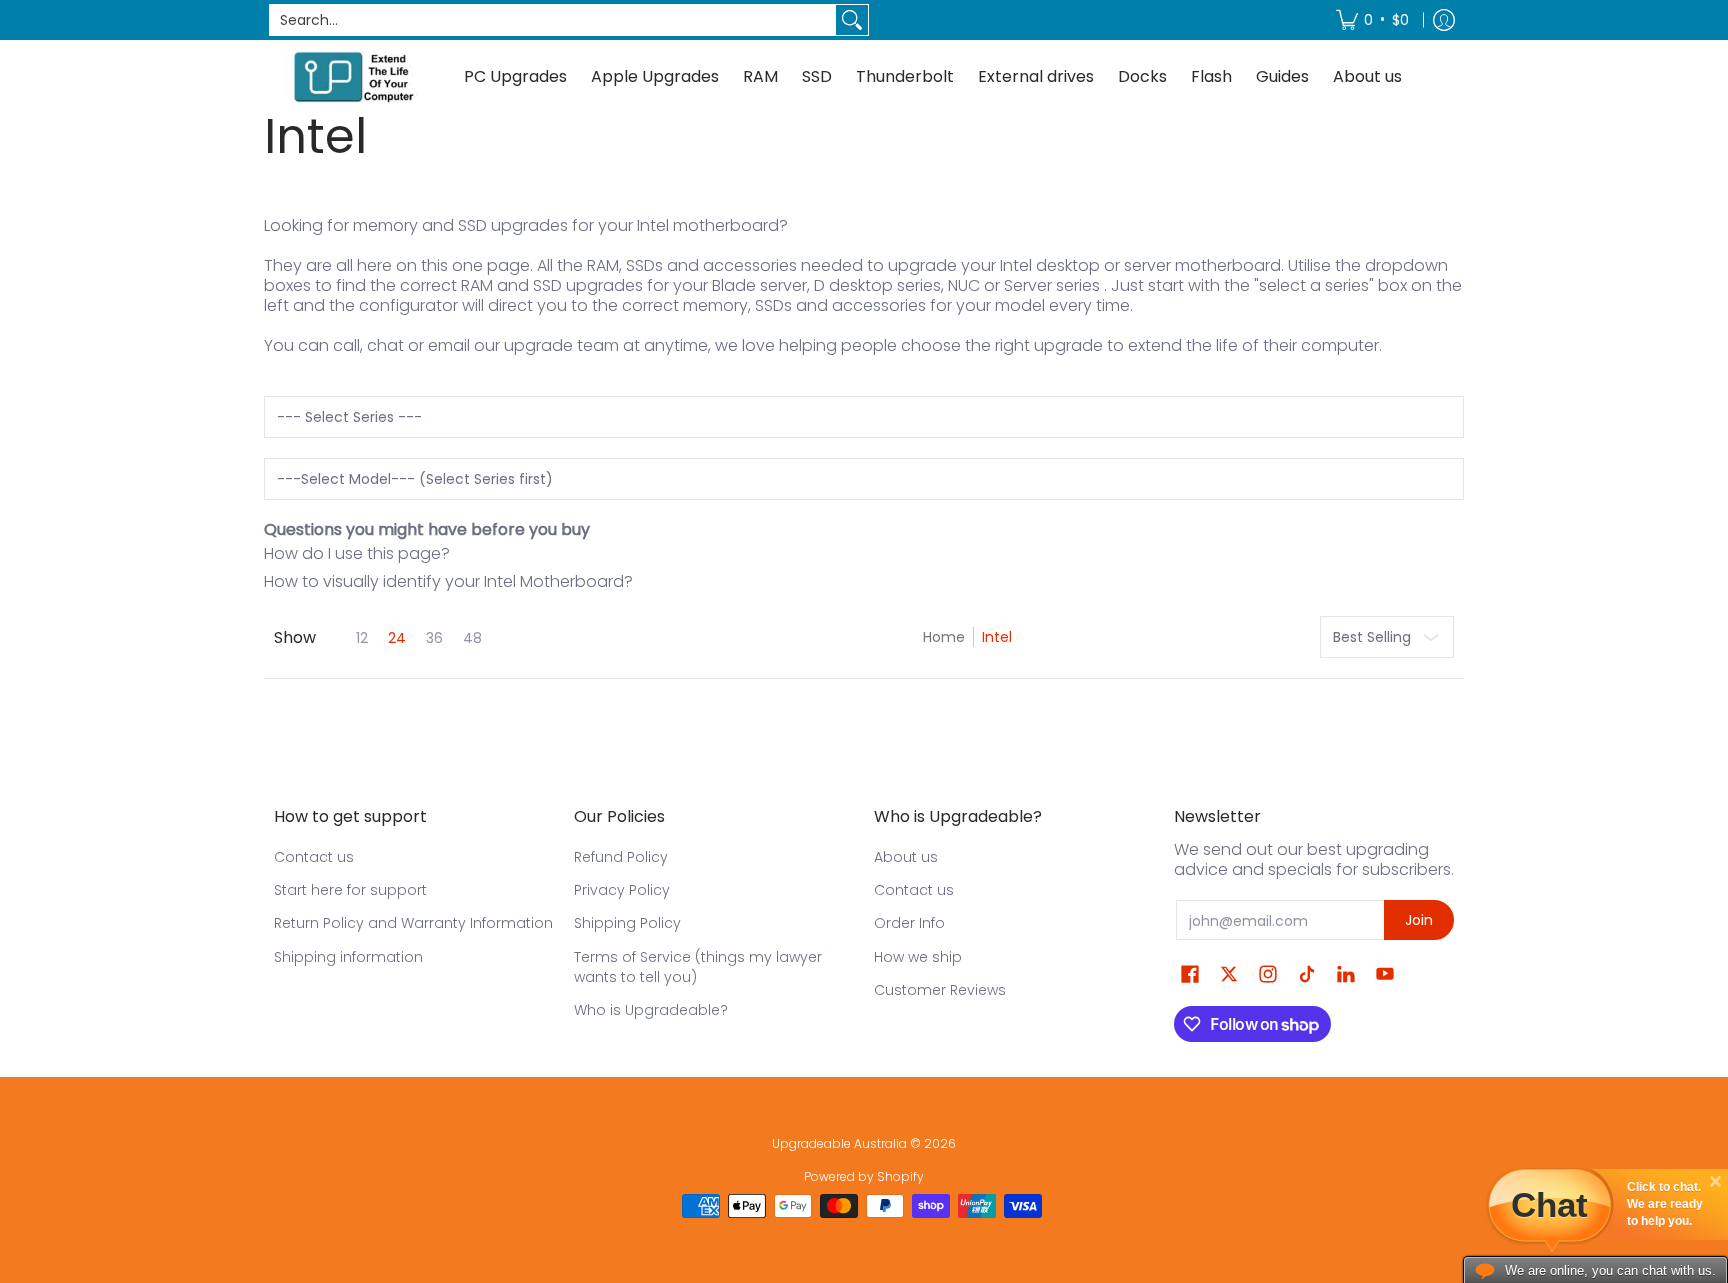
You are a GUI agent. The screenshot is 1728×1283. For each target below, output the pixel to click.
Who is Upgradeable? (651, 1010)
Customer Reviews (940, 990)
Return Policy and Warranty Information (413, 923)
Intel (997, 637)
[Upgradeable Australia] (354, 76)
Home (944, 637)
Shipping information (348, 957)
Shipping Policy (627, 923)
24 (397, 638)
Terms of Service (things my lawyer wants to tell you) (698, 967)
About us (906, 857)
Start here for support (350, 890)
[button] (1190, 974)
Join (1419, 920)
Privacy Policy (622, 890)
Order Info (909, 923)
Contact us (314, 857)
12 (362, 638)
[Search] (852, 20)
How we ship (918, 957)
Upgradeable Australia (839, 1143)
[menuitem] (1372, 20)
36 (434, 638)
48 (472, 638)
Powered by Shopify (864, 1176)
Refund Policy (621, 857)
